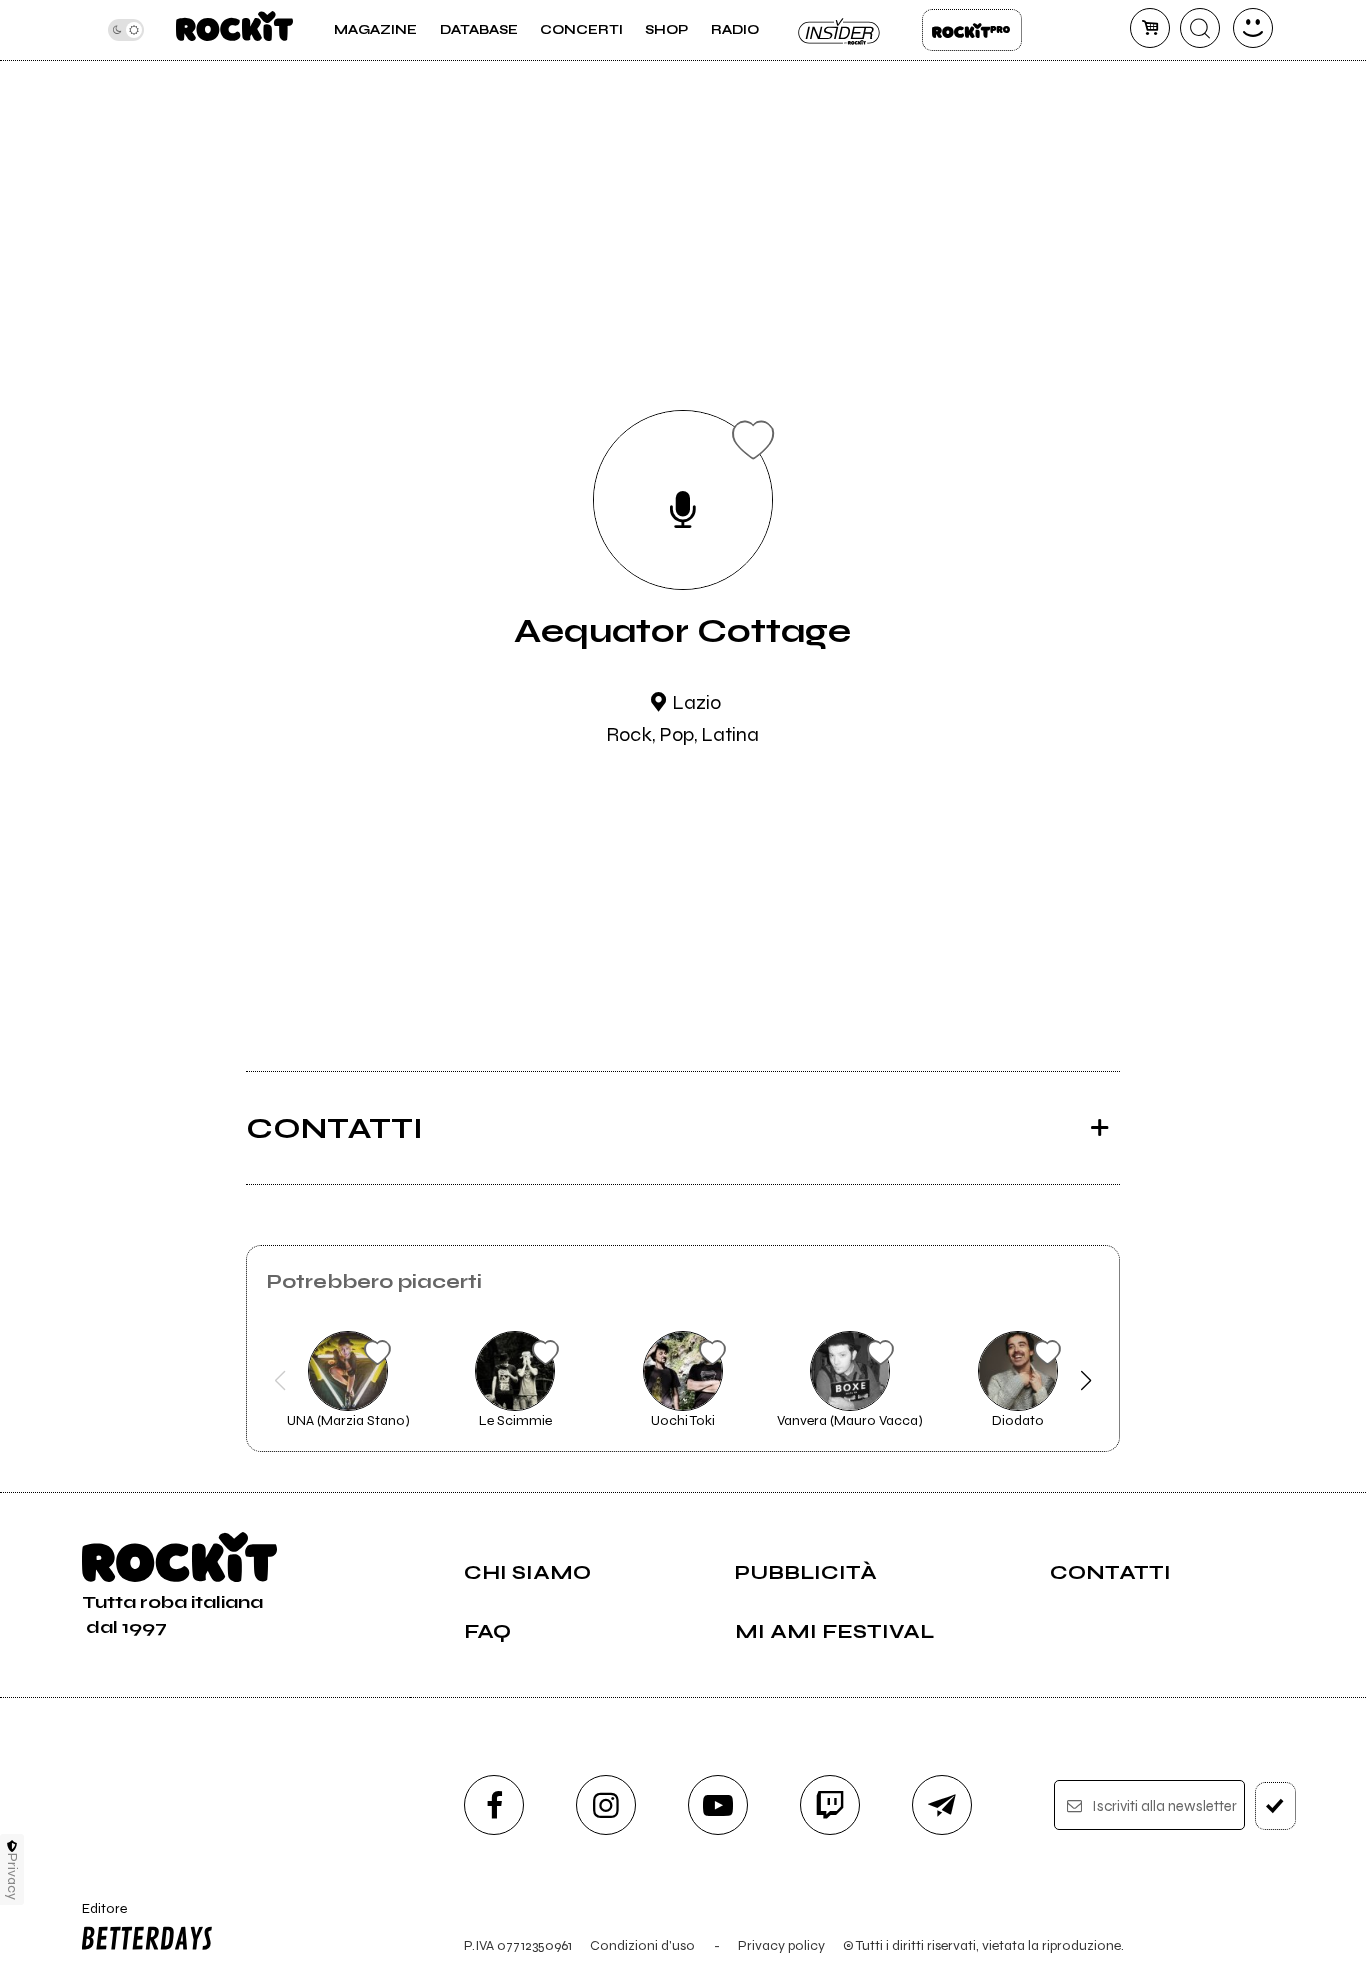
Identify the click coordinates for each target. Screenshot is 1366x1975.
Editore (97, 1917)
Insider (840, 30)
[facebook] (494, 1805)
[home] (234, 30)
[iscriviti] (1275, 1806)
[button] (280, 1381)
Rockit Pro (972, 30)
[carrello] (1150, 28)
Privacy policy (781, 1945)
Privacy (12, 1876)
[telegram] (942, 1805)
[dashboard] (1253, 28)
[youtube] (718, 1805)
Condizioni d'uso (642, 1945)
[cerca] (1200, 28)
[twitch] (830, 1805)
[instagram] (606, 1805)
